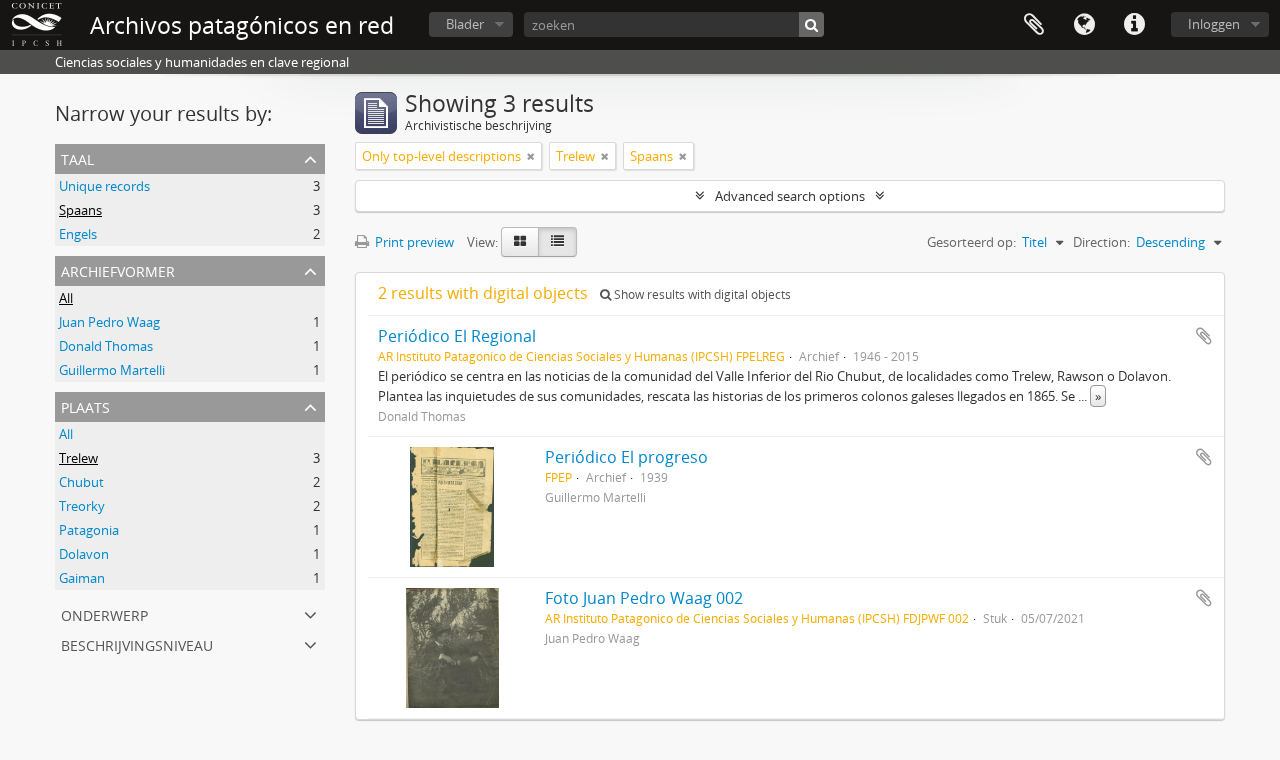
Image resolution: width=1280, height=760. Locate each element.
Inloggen (1214, 24)
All (66, 298)
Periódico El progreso (626, 457)
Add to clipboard (1204, 336)
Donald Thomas (106, 346)
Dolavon (84, 554)
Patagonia (89, 530)
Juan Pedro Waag (109, 322)
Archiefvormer (118, 269)
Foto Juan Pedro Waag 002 (644, 598)
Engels (78, 234)
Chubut (81, 482)
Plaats (85, 405)
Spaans (80, 210)
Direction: (1101, 242)
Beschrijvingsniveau (137, 643)
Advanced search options (790, 196)
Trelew (78, 458)
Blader (465, 24)
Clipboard (1034, 25)
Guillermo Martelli (112, 370)
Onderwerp (104, 613)
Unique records (104, 186)
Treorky (82, 506)
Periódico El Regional (457, 336)
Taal (1084, 25)
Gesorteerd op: (971, 242)
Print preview (413, 242)
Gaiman (82, 578)
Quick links (1134, 25)
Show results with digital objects (701, 294)
